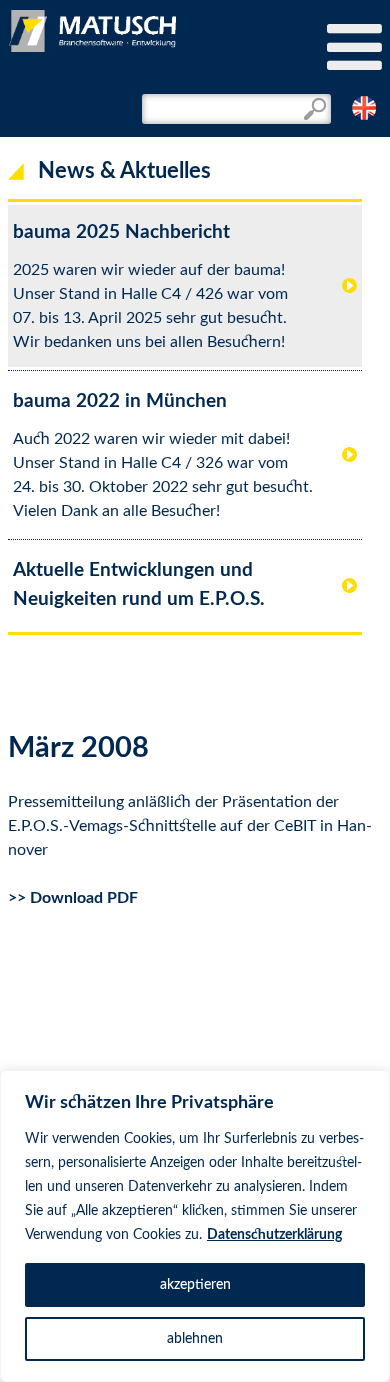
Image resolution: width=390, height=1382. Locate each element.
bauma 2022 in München (120, 401)
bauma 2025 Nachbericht (121, 232)
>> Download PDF (73, 898)
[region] (195, 1226)
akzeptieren (195, 1285)
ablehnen (195, 1339)
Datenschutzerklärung (274, 1235)
